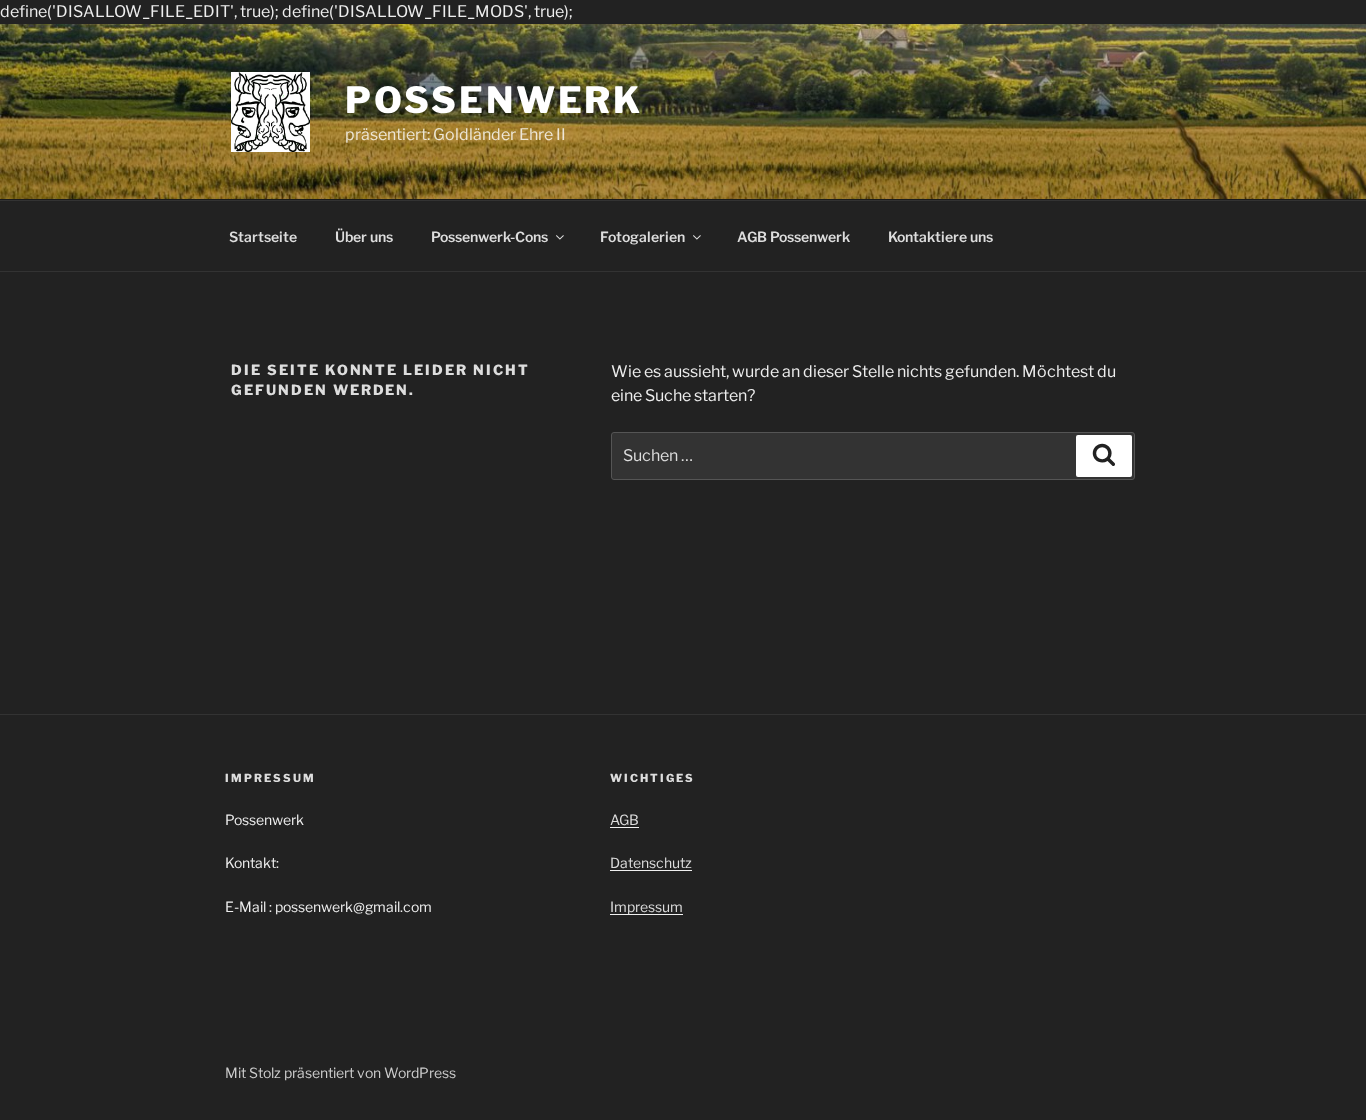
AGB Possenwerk (793, 236)
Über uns (364, 236)
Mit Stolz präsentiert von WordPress (340, 1072)
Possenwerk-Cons (489, 236)
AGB (624, 819)
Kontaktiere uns (940, 236)
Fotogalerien (642, 236)
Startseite (263, 236)
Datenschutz (651, 862)
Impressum (646, 906)
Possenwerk (494, 100)
